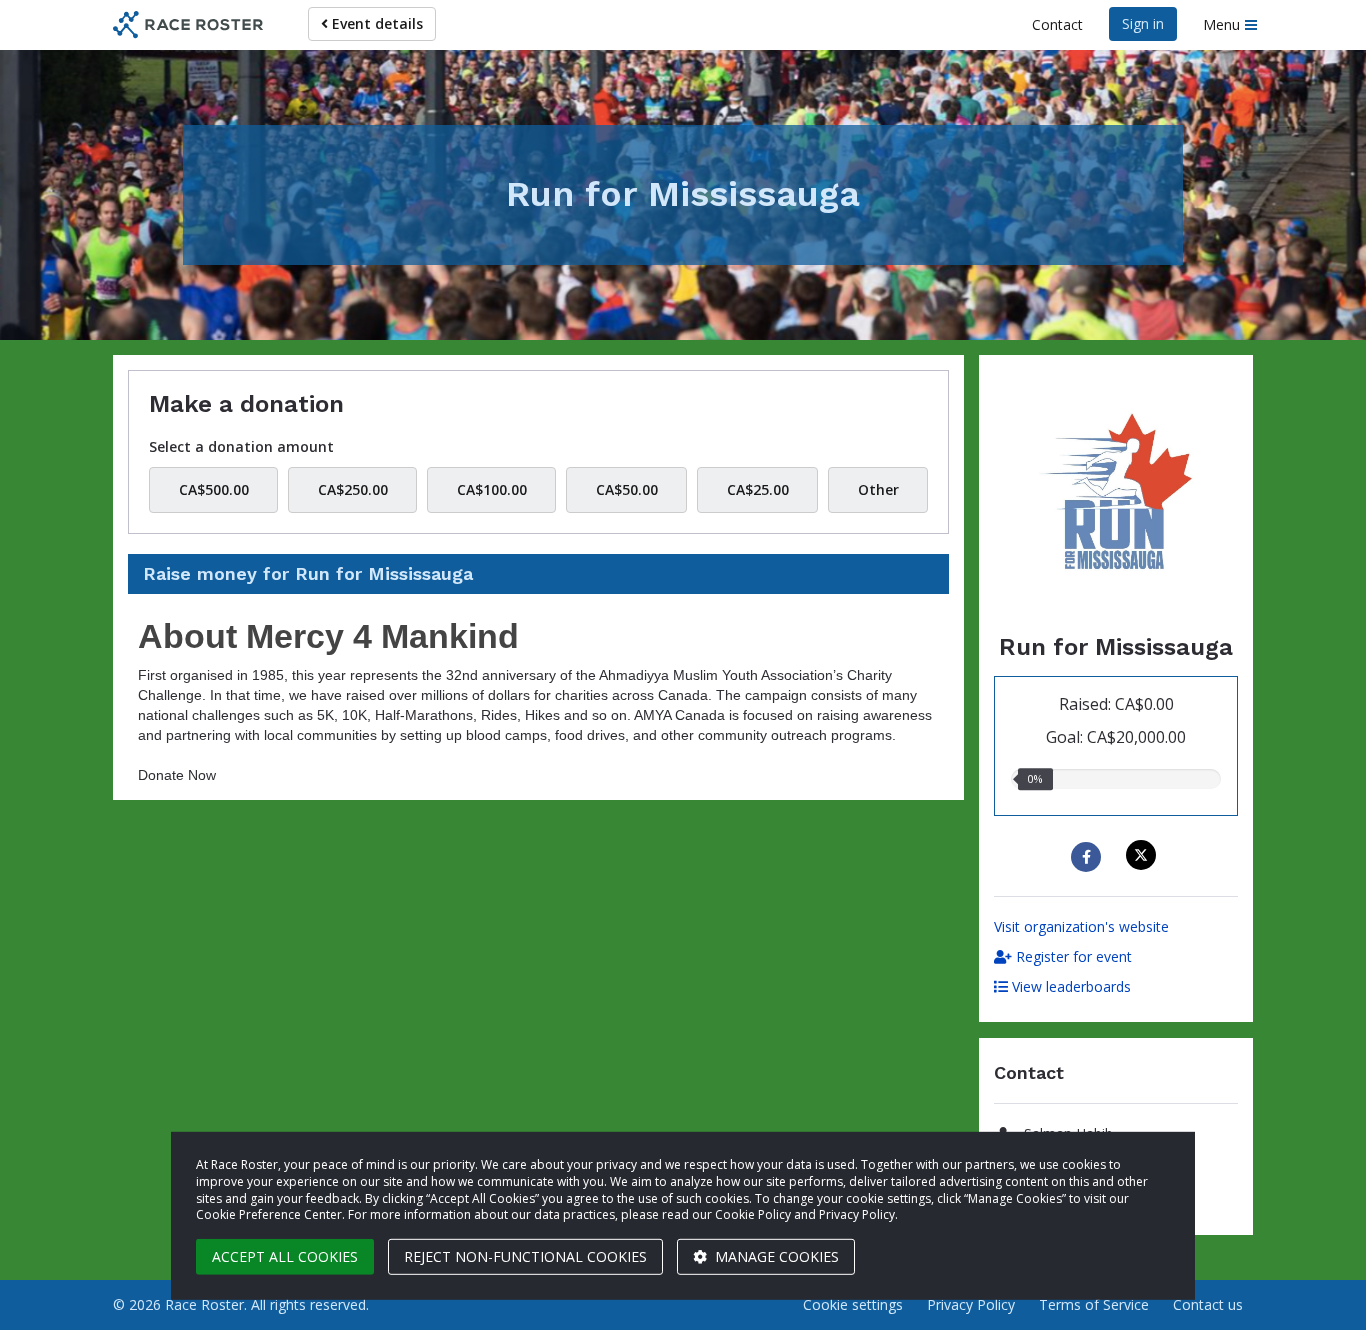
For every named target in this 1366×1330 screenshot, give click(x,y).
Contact (1057, 24)
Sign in (1143, 23)
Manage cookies (775, 1256)
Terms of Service (1094, 1304)
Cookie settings (853, 1304)
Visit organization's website (1081, 926)
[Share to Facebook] (1088, 857)
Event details (375, 23)
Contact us (1208, 1304)
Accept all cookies (285, 1256)
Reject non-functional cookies (525, 1256)
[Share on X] (1143, 855)
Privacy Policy (971, 1304)
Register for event (1072, 956)
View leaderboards (1069, 986)
